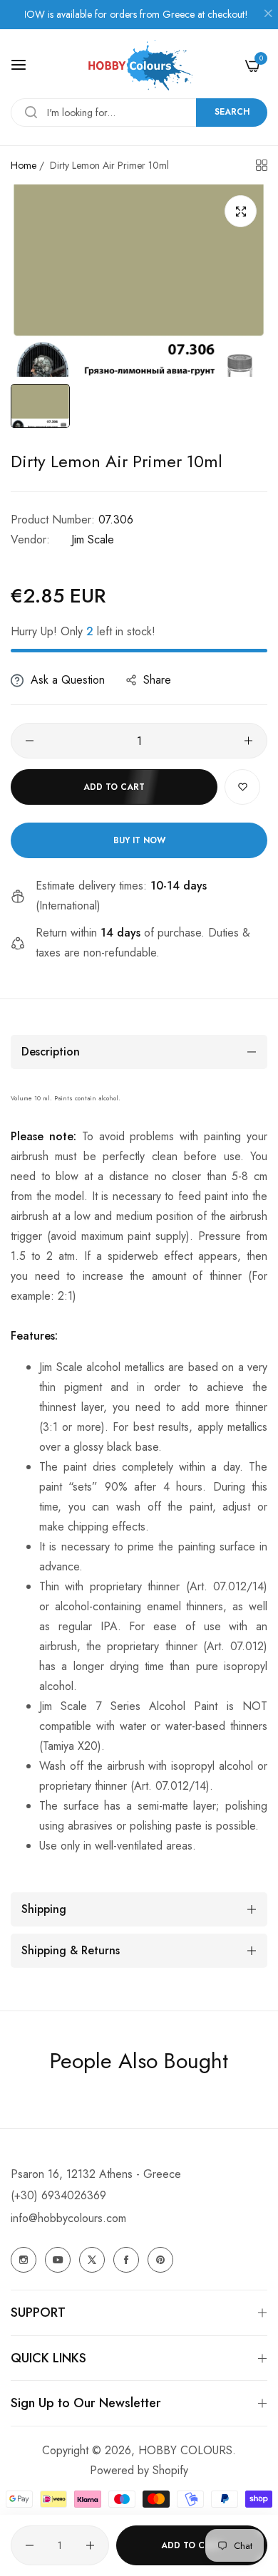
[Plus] (248, 741)
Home (24, 165)
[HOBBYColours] (139, 65)
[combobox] (139, 113)
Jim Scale (93, 539)
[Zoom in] (241, 211)
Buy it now (139, 840)
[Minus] (30, 741)
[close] (268, 15)
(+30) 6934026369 (58, 2195)
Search (232, 112)
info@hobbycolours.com (68, 2218)
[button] (242, 787)
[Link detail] (24, 2260)
